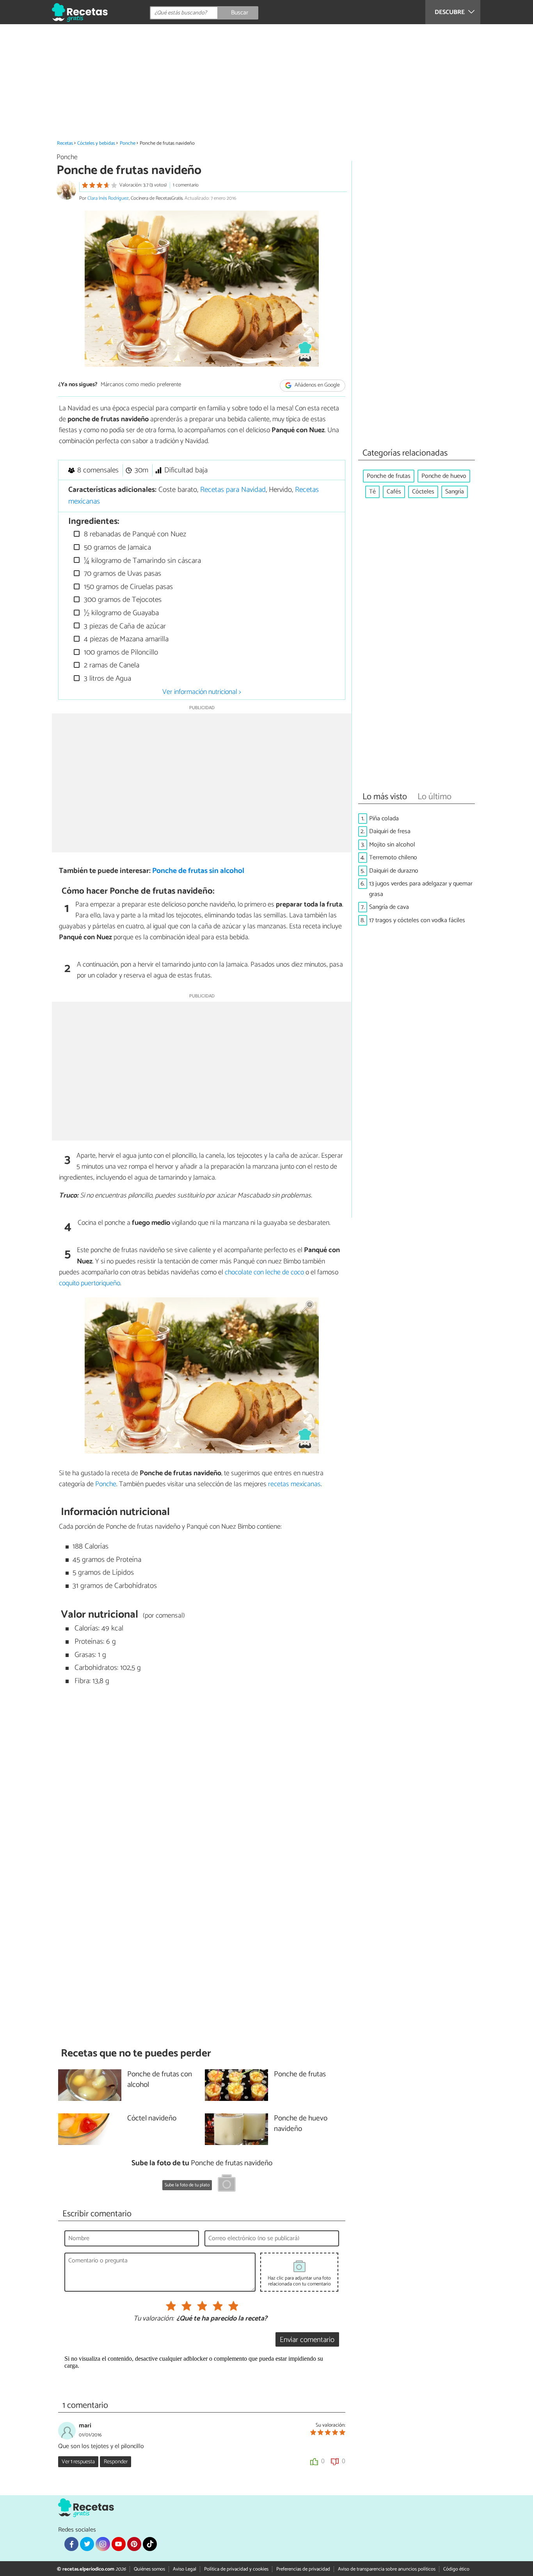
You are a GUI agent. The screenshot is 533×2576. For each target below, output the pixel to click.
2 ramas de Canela (111, 665)
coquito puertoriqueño (90, 1283)
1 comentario (186, 185)
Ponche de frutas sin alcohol (198, 871)
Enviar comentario (307, 2340)
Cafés (394, 492)
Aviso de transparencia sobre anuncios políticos (387, 2569)
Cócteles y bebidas (96, 143)
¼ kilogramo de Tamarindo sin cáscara (141, 561)
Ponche (128, 143)
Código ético (456, 2569)
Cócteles (423, 492)
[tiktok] (150, 2544)
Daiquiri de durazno (394, 871)
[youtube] (119, 2544)
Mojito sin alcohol (392, 845)
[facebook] (71, 2544)
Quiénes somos (149, 2569)
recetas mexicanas (294, 1484)
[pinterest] (134, 2544)
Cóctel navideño (152, 2119)
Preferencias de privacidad (303, 2569)
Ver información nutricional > (202, 692)
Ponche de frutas (389, 476)
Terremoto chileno (393, 858)
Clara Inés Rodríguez (108, 198)
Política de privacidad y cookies (236, 2569)
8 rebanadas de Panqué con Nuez (134, 534)
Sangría (455, 492)
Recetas (65, 143)
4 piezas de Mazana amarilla (125, 639)
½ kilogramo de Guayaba (120, 613)
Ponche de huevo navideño (301, 2124)
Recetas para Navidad (233, 490)
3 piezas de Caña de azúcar (124, 626)
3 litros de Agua (107, 679)
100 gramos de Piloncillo (120, 652)
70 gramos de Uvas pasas (122, 574)
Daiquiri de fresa (390, 831)
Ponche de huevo (444, 476)
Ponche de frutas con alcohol (160, 2080)
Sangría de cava (389, 907)
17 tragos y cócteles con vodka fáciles (417, 920)
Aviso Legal (185, 2569)
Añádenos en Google (317, 385)
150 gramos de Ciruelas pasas (127, 587)
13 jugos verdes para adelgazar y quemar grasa (421, 889)
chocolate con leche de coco (264, 1272)
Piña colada (384, 819)
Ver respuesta (78, 2462)
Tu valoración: (154, 2319)
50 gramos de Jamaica (116, 547)
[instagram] (103, 2544)
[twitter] (87, 2544)
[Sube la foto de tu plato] (227, 2184)
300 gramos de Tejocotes (122, 600)
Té (372, 492)
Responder (116, 2462)
